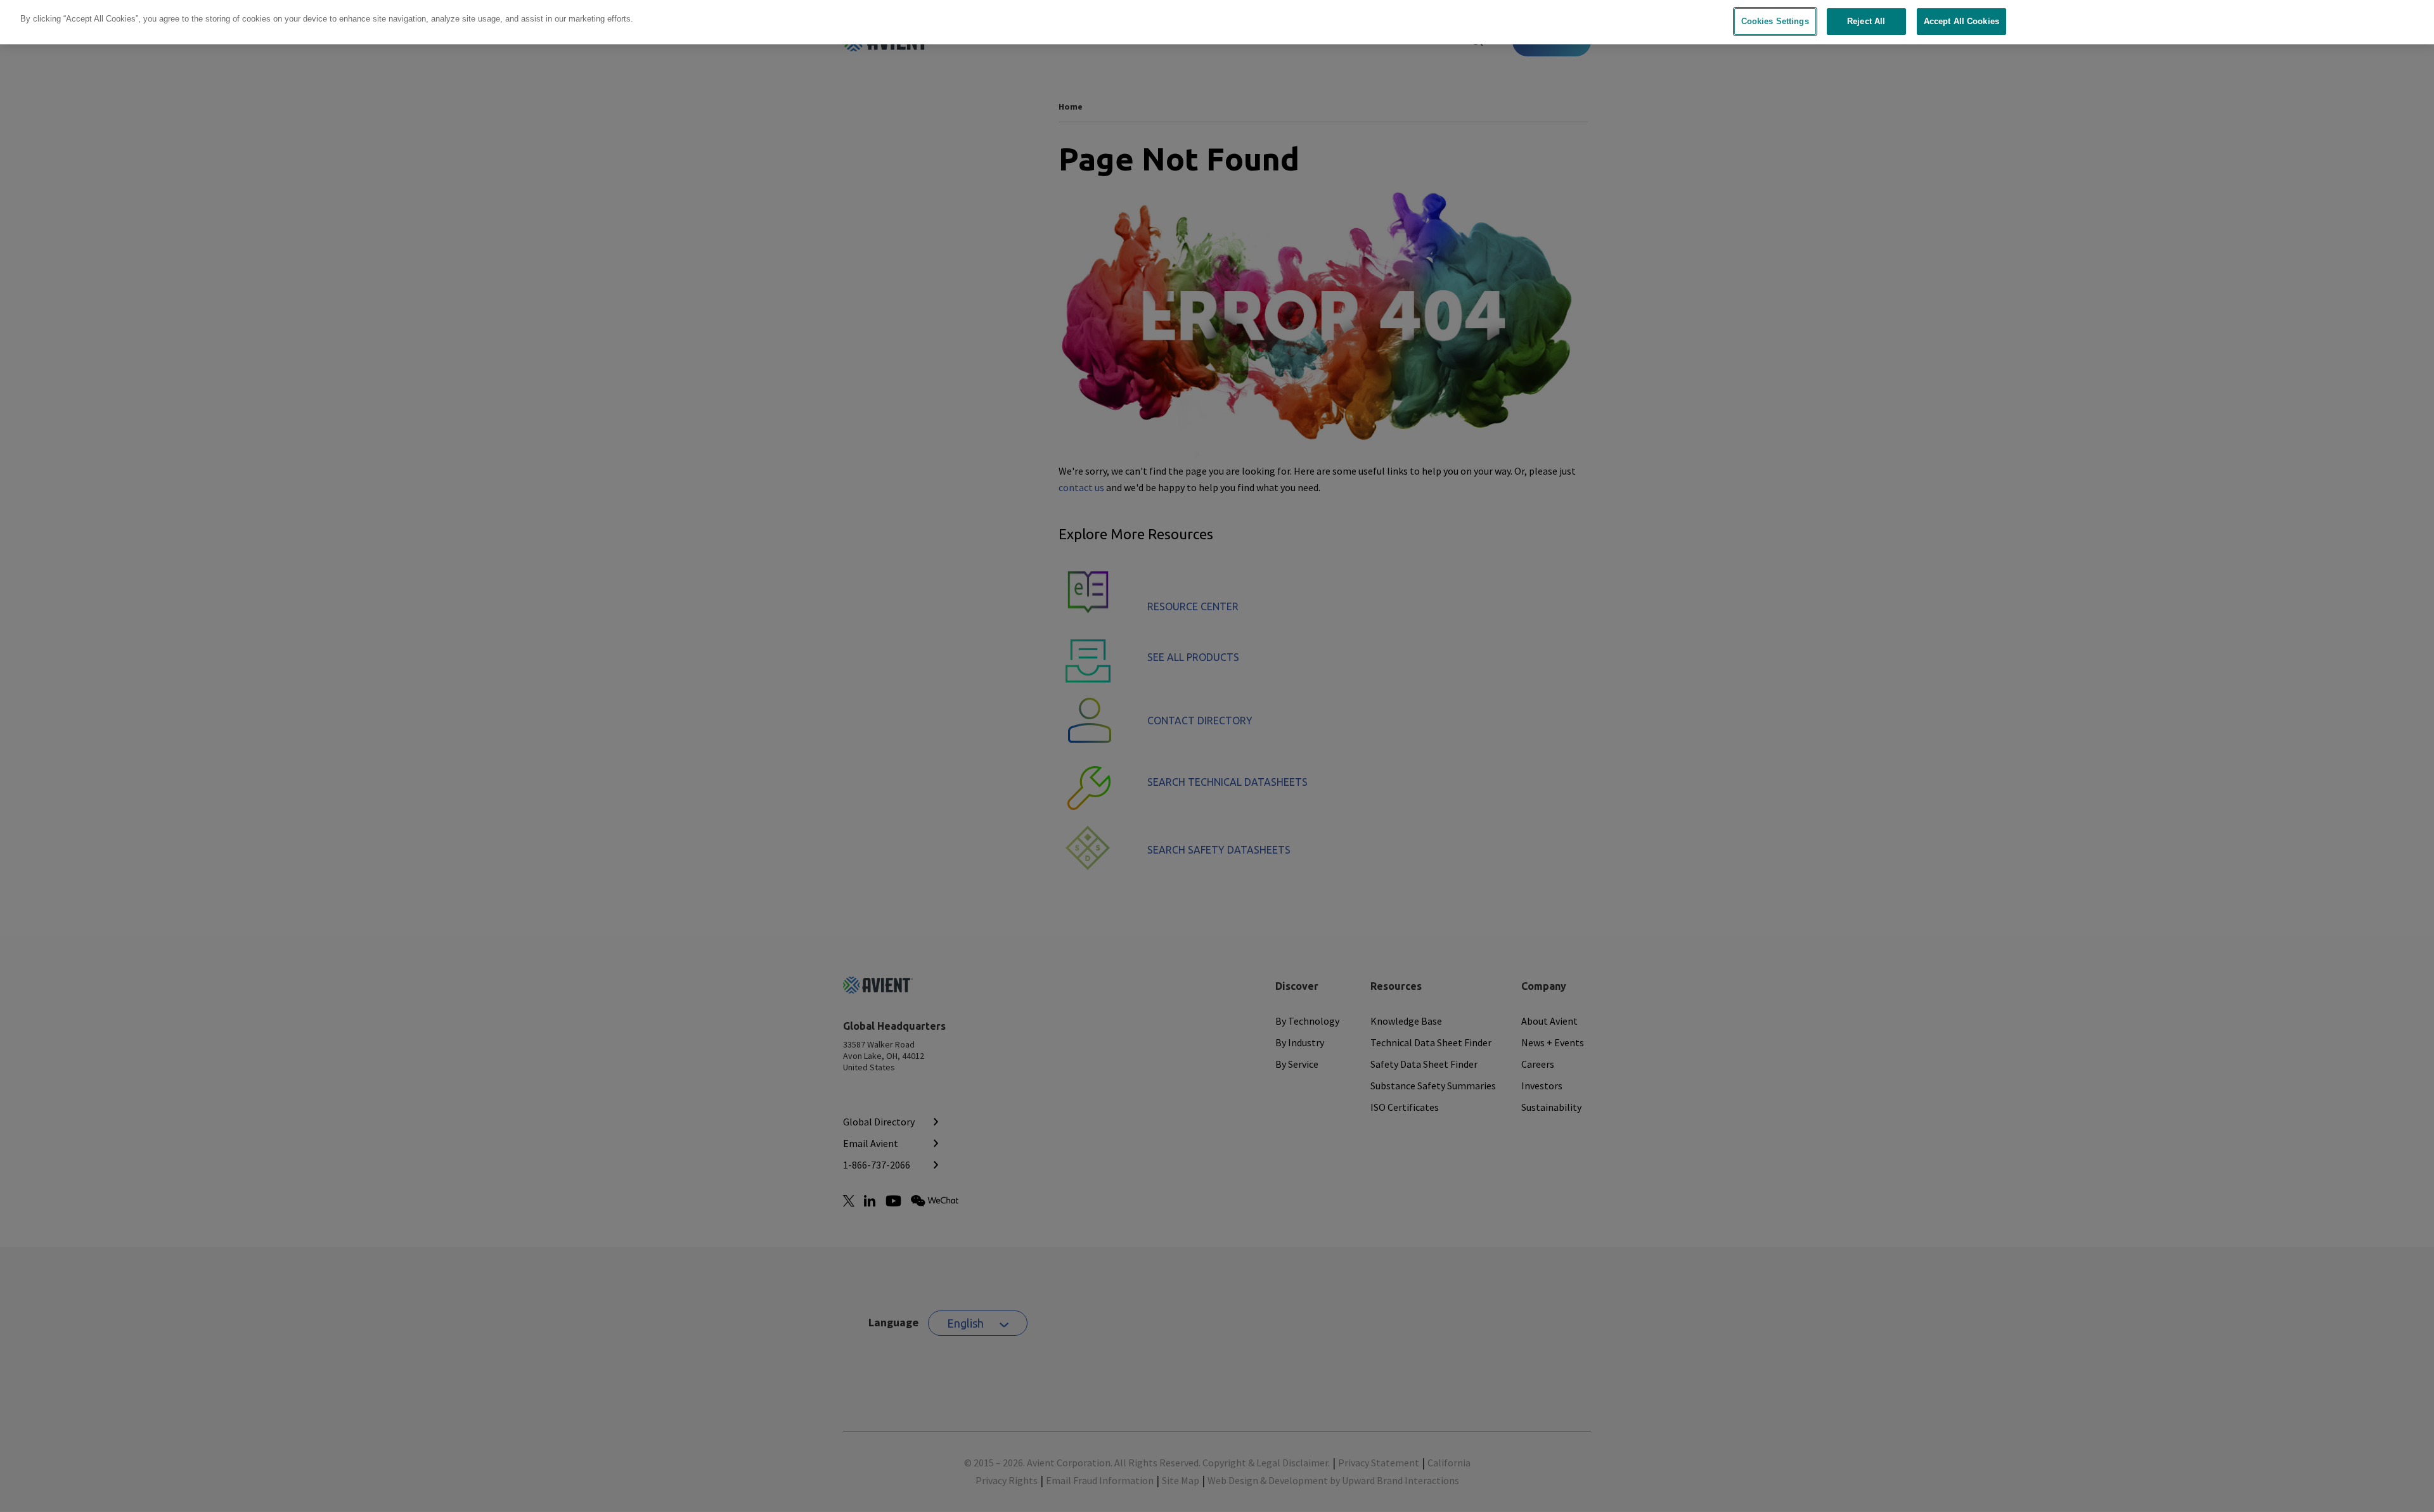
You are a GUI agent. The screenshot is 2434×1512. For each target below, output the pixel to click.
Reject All (1866, 21)
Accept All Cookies (1961, 21)
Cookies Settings (1775, 21)
